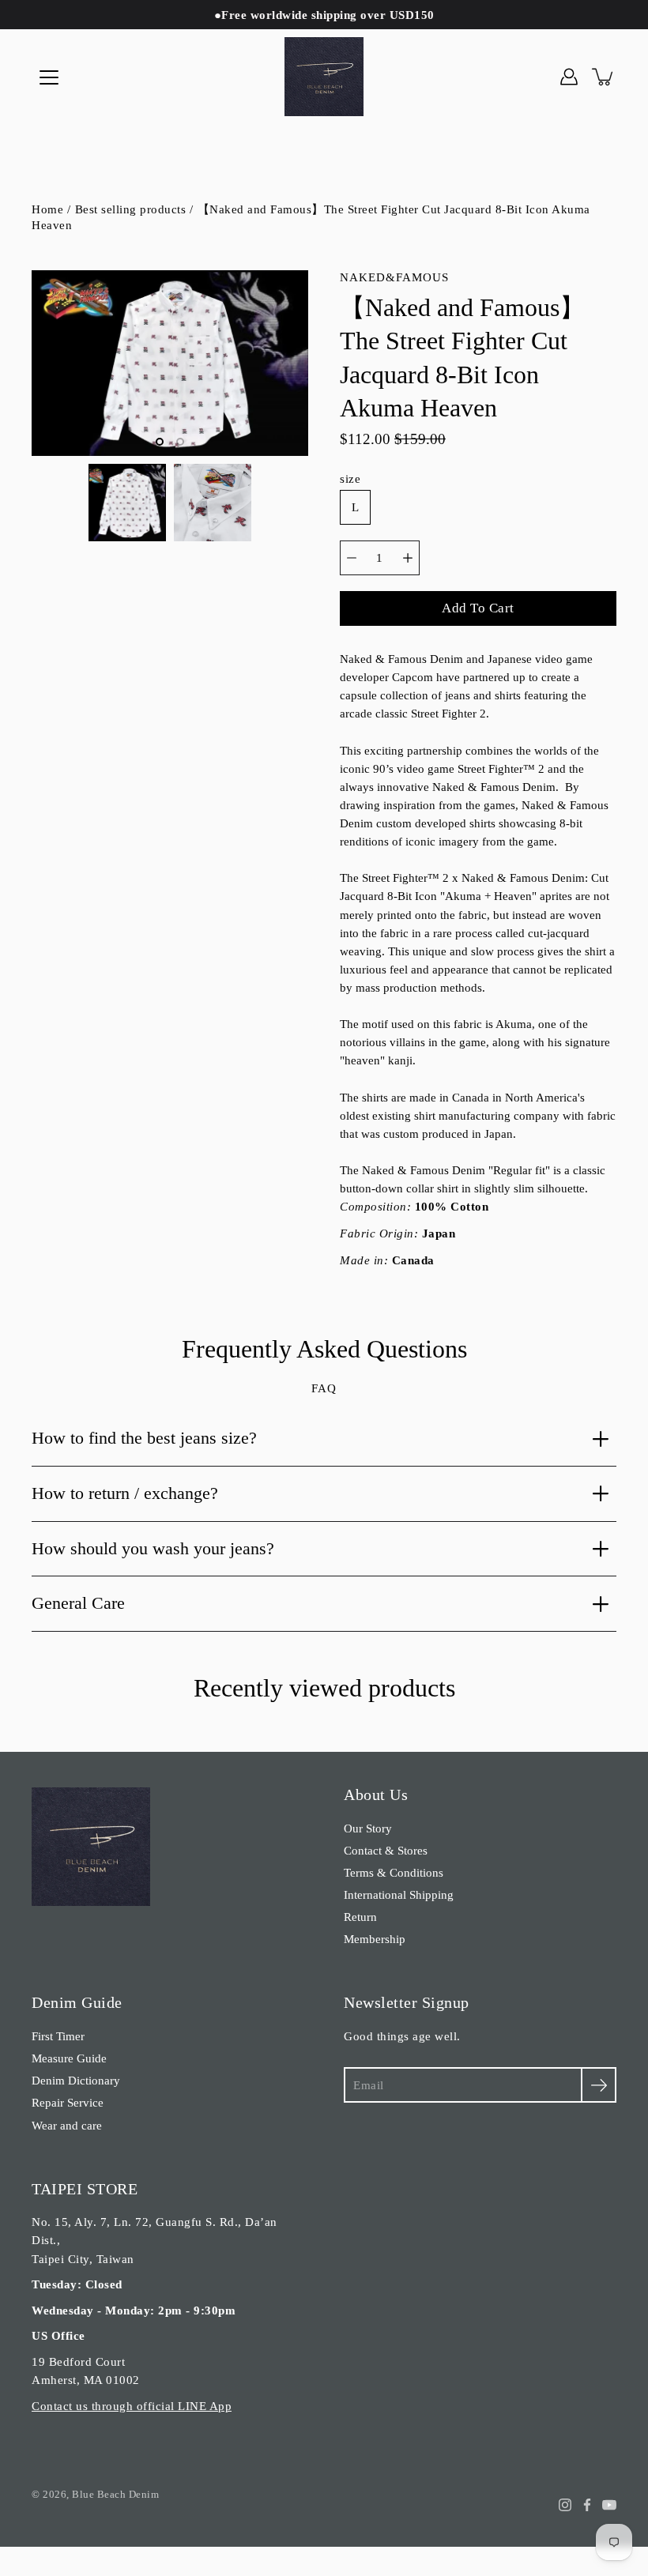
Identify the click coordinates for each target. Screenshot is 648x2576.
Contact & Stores (386, 1850)
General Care (78, 1603)
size (350, 478)
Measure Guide (69, 2058)
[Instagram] (565, 2505)
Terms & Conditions (394, 1872)
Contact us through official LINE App (132, 2406)
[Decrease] (352, 558)
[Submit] (599, 2085)
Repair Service (68, 2102)
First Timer (58, 2036)
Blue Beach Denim (115, 2494)
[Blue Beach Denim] (324, 77)
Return (360, 1917)
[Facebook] (587, 2505)
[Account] (569, 77)
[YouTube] (609, 2505)
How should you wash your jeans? (153, 1548)
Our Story (368, 1828)
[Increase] (408, 558)
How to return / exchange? (125, 1493)
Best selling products (131, 209)
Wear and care (67, 2125)
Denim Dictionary (76, 2080)
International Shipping (399, 1894)
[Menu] (49, 77)
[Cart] (604, 77)
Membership (375, 1939)
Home (47, 209)
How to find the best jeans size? (144, 1438)
